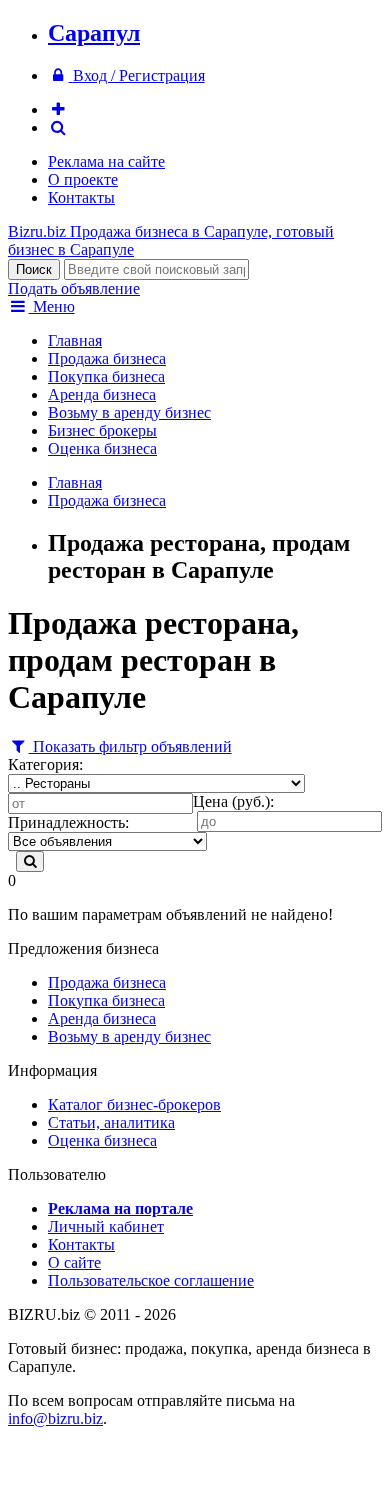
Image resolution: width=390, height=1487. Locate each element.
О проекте (83, 179)
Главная (75, 340)
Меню (52, 306)
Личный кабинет (106, 1226)
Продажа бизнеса (107, 358)
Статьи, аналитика (111, 1122)
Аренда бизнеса (102, 394)
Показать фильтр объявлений (130, 746)
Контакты (81, 197)
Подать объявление (74, 288)
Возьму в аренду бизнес (129, 412)
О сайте (74, 1262)
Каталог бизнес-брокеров (134, 1104)
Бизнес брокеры (102, 430)
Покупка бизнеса (106, 376)
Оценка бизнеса (102, 448)
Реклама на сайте (106, 161)
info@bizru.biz (55, 1418)
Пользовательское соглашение (151, 1280)
